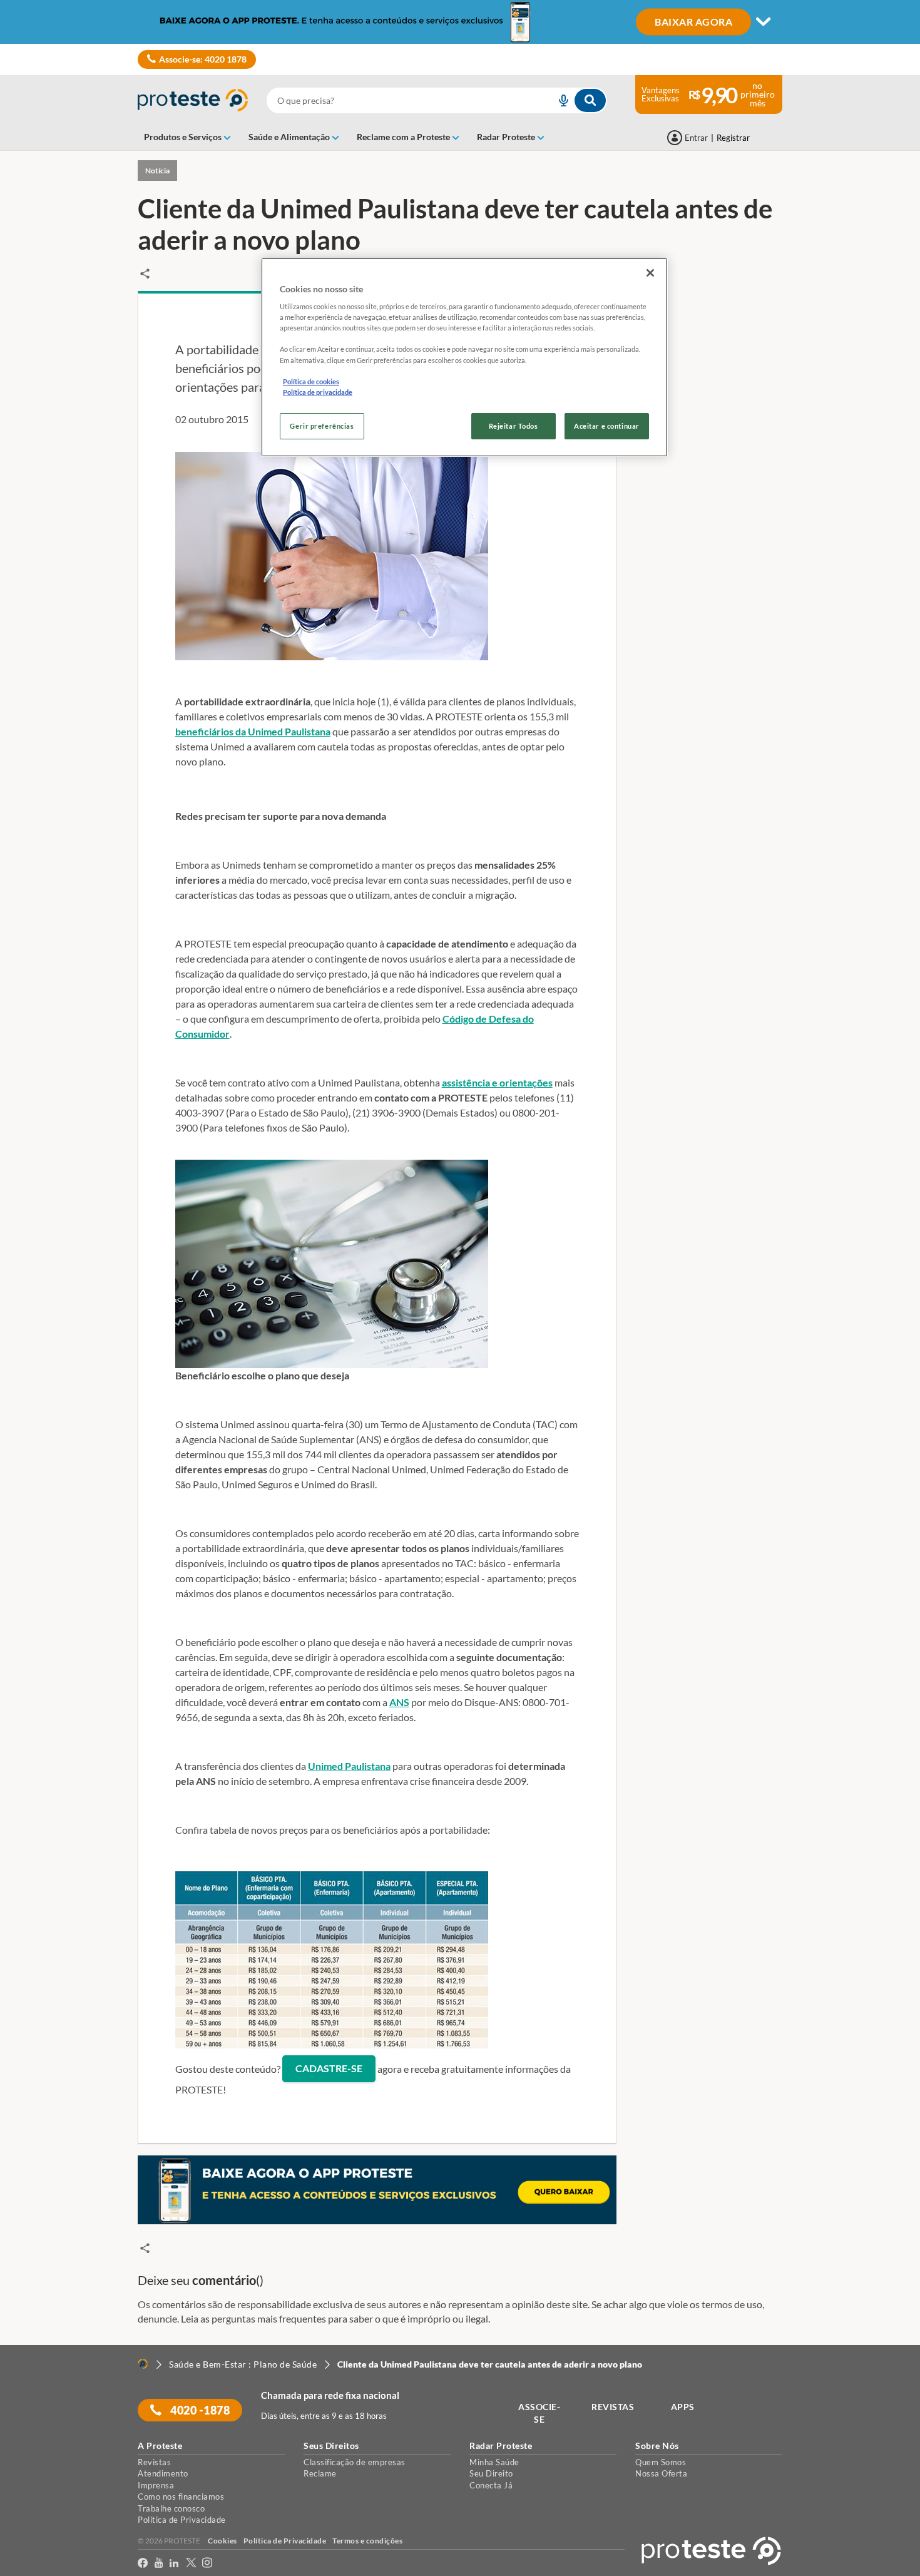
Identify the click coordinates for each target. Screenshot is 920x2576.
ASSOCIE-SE (539, 2413)
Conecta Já (491, 2485)
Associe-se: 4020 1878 (203, 59)
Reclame (320, 2473)
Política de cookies (311, 381)
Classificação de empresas (355, 2462)
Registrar (733, 138)
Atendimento (163, 2473)
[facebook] (143, 2563)
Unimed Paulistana (349, 1766)
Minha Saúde (494, 2462)
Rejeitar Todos (514, 426)
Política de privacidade (318, 392)
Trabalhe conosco (171, 2508)
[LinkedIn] (174, 2563)
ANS (399, 1702)
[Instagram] (207, 2563)
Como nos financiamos (181, 2497)
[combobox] (437, 100)
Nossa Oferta (661, 2473)
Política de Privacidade (182, 2520)
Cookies (222, 2541)
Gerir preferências (322, 426)
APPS (683, 2407)
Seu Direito (491, 2473)
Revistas (154, 2462)
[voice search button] (558, 100)
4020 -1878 (199, 2410)
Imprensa (156, 2485)
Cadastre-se (329, 2068)
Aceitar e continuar (607, 426)
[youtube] (159, 2563)
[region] (464, 357)
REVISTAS (613, 2407)
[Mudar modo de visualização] (460, 22)
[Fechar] (650, 273)
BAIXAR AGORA (693, 21)
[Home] (143, 2364)
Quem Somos (661, 2462)
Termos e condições (367, 2541)
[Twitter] (191, 2563)
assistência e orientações (497, 1082)
